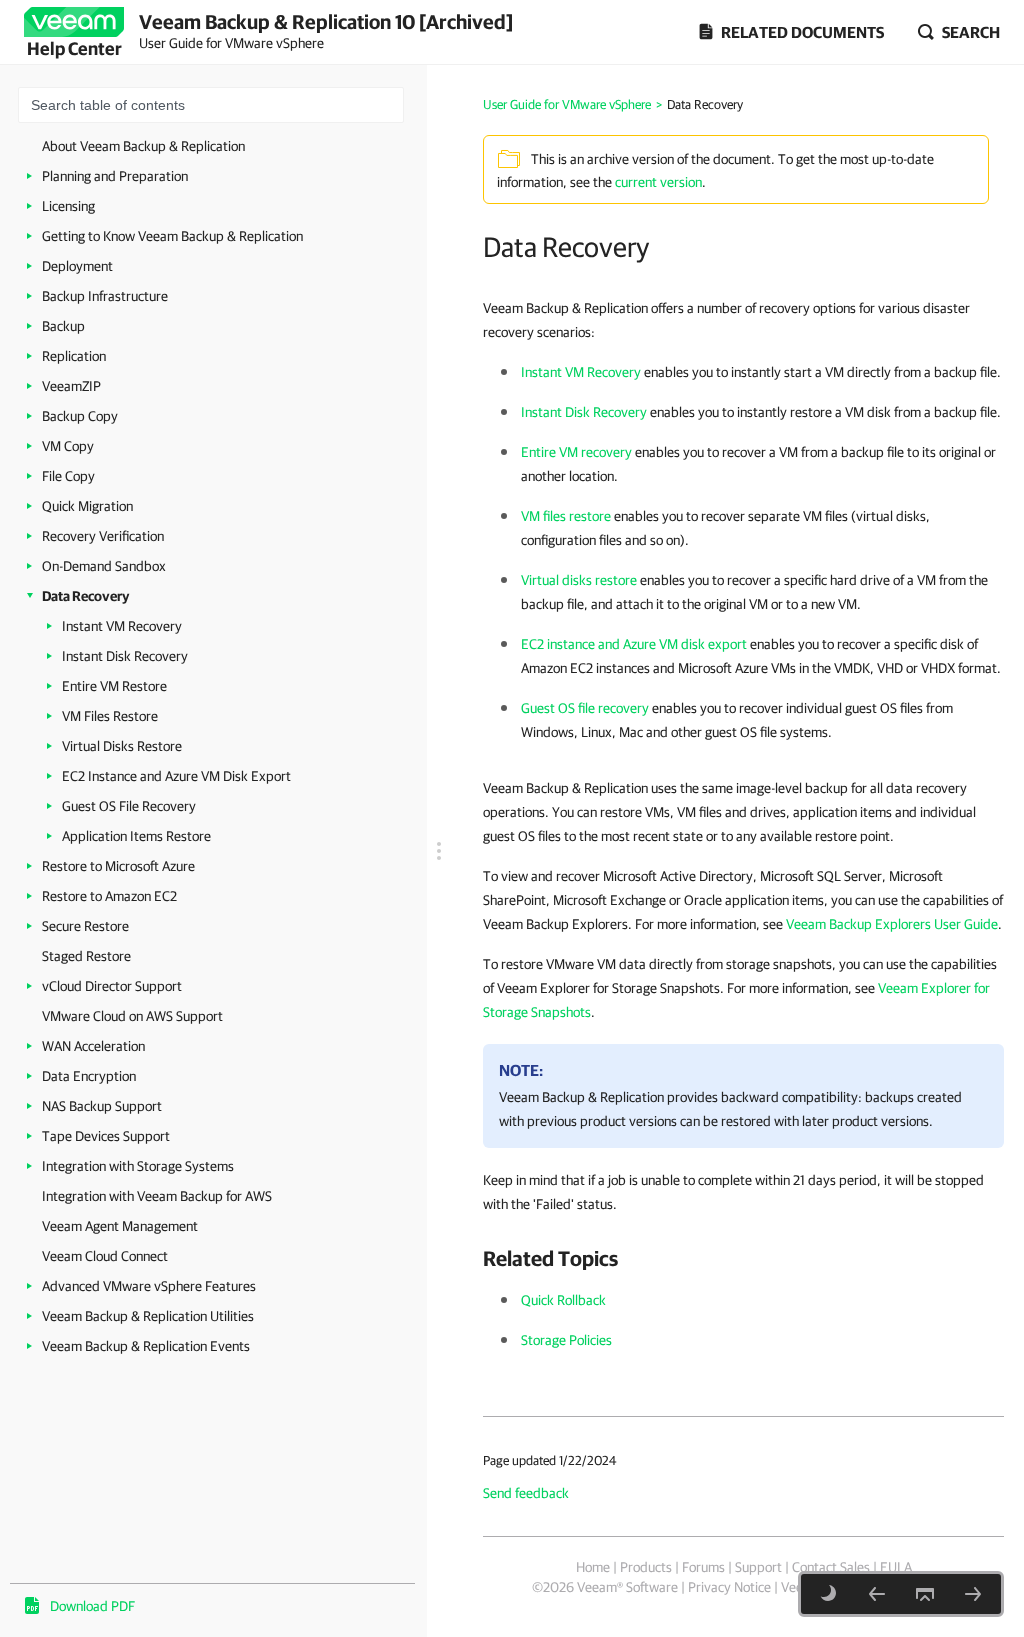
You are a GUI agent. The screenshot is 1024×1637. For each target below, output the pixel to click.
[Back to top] (925, 1594)
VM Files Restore (110, 716)
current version (658, 182)
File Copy (68, 476)
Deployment (77, 266)
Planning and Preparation (115, 176)
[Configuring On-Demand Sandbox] (877, 1594)
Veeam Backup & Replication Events (146, 1346)
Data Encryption (89, 1076)
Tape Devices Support (106, 1136)
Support (758, 1567)
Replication (74, 356)
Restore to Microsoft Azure (118, 866)
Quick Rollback (563, 1300)
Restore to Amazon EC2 (109, 896)
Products (646, 1567)
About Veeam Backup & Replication (143, 146)
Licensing (68, 206)
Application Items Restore (136, 836)
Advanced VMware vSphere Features (149, 1286)
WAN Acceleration (93, 1046)
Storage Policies (566, 1340)
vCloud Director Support (112, 986)
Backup (63, 326)
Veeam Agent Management (120, 1226)
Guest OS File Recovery (129, 806)
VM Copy (68, 446)
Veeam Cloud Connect (105, 1256)
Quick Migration (87, 506)
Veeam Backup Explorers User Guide (892, 924)
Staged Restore (86, 956)
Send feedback (526, 1493)
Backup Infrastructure (105, 296)
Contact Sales (831, 1567)
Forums (703, 1567)
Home (593, 1567)
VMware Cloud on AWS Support (132, 1016)
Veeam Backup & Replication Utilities (148, 1316)
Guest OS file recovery (585, 708)
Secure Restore (85, 926)
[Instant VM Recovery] (973, 1594)
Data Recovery (85, 596)
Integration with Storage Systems (138, 1166)
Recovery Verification (103, 536)
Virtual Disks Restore (122, 746)
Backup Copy (80, 416)
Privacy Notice (729, 1587)
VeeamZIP (71, 386)
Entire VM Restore (114, 686)
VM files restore (566, 516)
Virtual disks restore (579, 580)
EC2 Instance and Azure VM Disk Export (176, 776)
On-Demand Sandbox (104, 566)
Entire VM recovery (576, 452)
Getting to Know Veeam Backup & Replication (172, 236)
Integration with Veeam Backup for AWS (157, 1196)
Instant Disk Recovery (125, 656)
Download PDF (92, 1606)
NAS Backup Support (102, 1106)
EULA (896, 1567)
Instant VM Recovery (122, 626)
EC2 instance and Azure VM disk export (634, 644)
